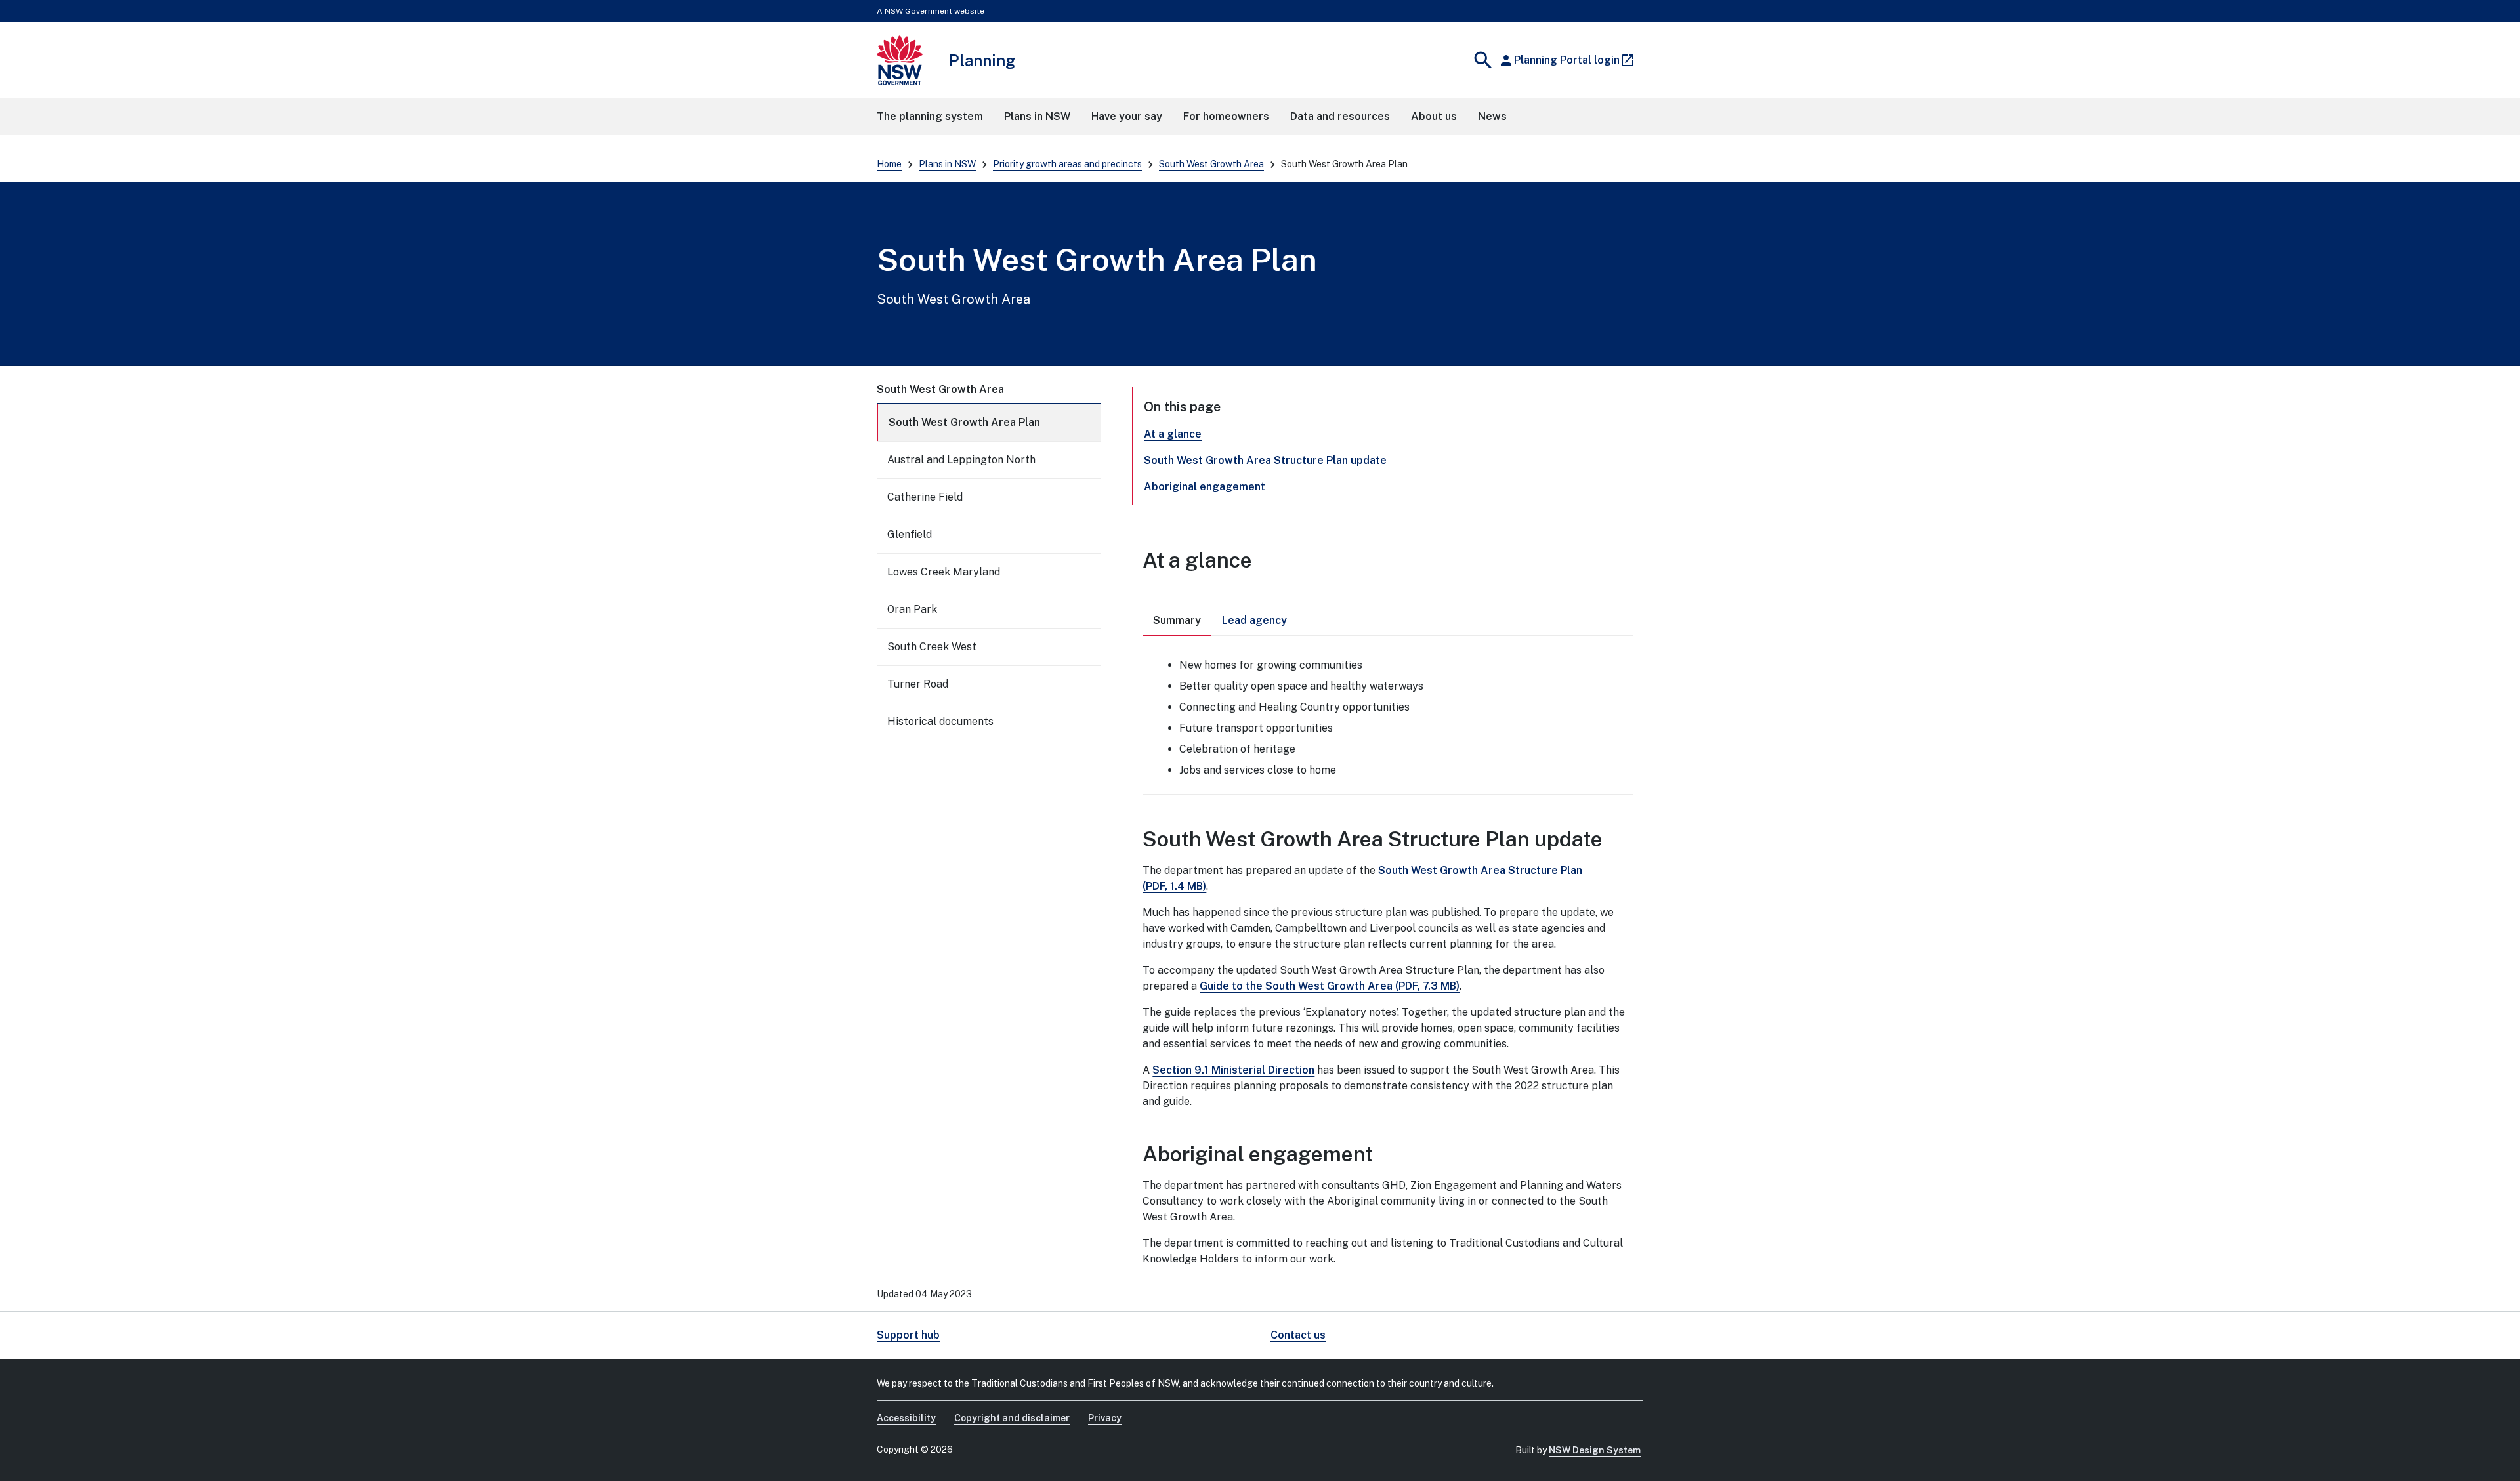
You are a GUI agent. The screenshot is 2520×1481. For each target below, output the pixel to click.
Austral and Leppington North (961, 460)
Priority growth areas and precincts (1067, 164)
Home (889, 164)
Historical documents (940, 721)
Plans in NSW (947, 164)
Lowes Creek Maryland (944, 572)
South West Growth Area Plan (964, 422)
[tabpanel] (1388, 715)
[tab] (1177, 621)
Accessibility (906, 1418)
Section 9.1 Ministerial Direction (1233, 1070)
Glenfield (910, 534)
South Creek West (932, 647)
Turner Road (918, 684)
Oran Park (912, 609)
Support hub (908, 1335)
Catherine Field (925, 497)
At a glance (1173, 434)
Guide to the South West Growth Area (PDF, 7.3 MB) (1330, 986)
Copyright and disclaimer (1012, 1418)
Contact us (1298, 1335)
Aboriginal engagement (1205, 487)
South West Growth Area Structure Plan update (1265, 460)
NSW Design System (1595, 1450)
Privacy (1105, 1418)
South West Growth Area (1211, 164)
